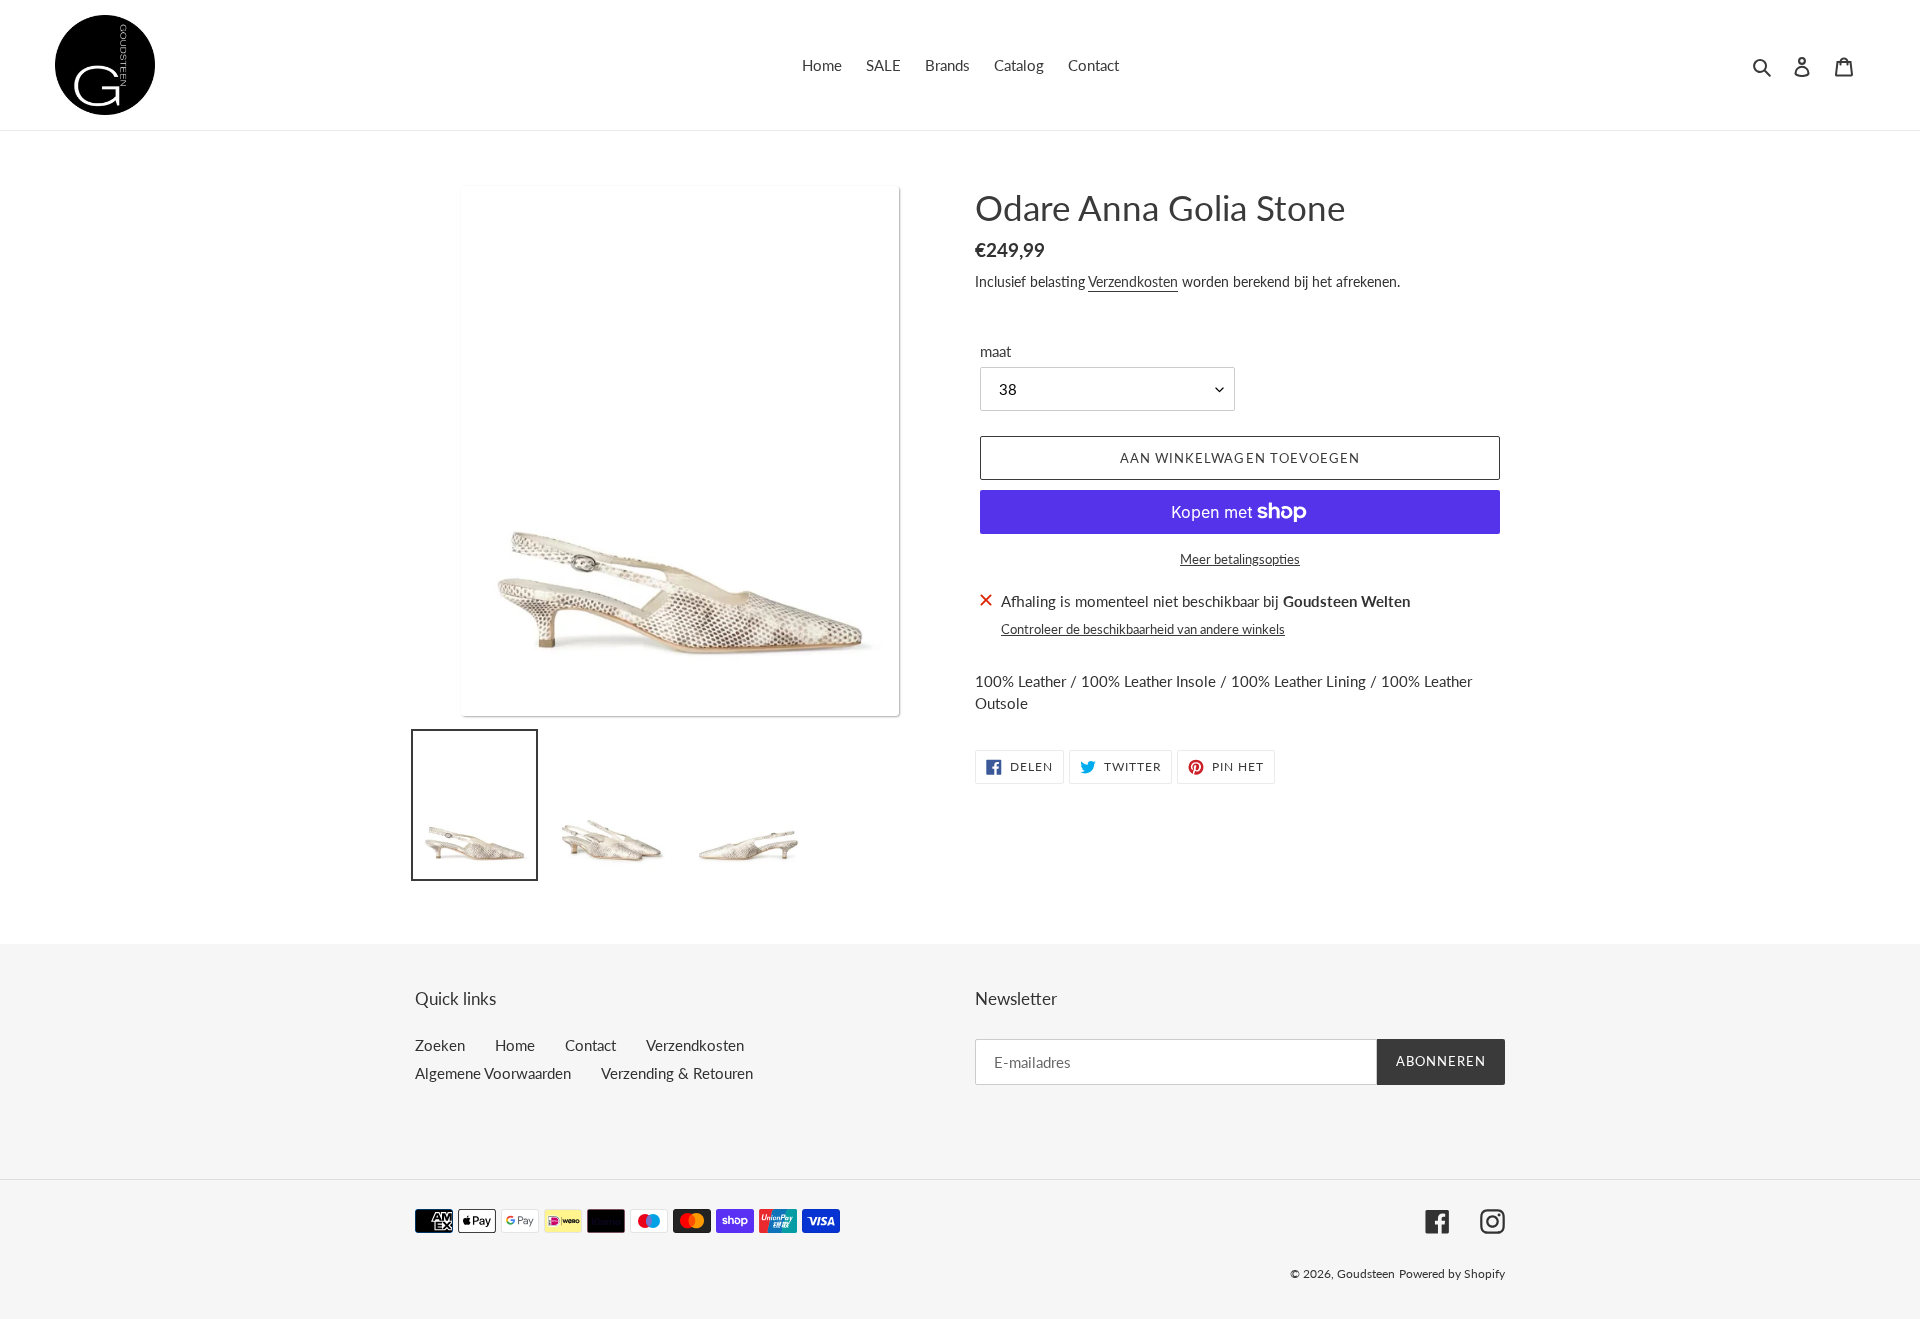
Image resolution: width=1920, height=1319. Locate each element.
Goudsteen (1366, 1273)
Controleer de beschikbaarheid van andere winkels (1143, 629)
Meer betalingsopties (1240, 559)
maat (995, 351)
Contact (590, 1045)
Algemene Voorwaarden (493, 1073)
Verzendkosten (1133, 281)
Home (515, 1045)
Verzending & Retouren (677, 1073)
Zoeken (440, 1045)
